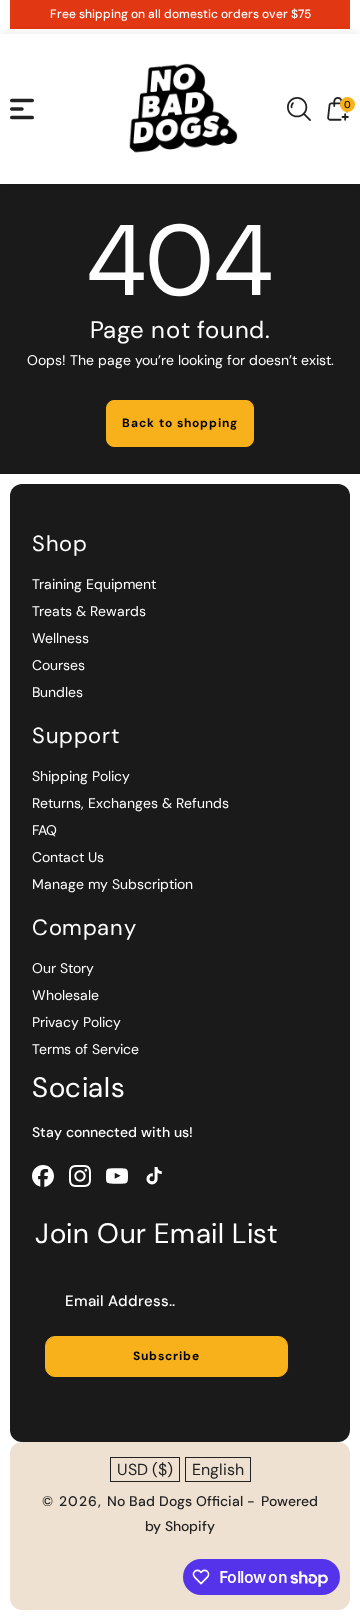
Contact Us (68, 857)
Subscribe (166, 1356)
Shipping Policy (81, 776)
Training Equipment (94, 584)
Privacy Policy (76, 1022)
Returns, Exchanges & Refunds (130, 803)
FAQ (44, 830)
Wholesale (65, 995)
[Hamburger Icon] (22, 109)
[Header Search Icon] (299, 109)
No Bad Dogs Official (177, 1501)
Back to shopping (180, 423)
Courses (58, 665)
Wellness (60, 638)
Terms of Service (85, 1049)
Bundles (57, 692)
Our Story (63, 968)
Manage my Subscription (112, 884)
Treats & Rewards (89, 611)
